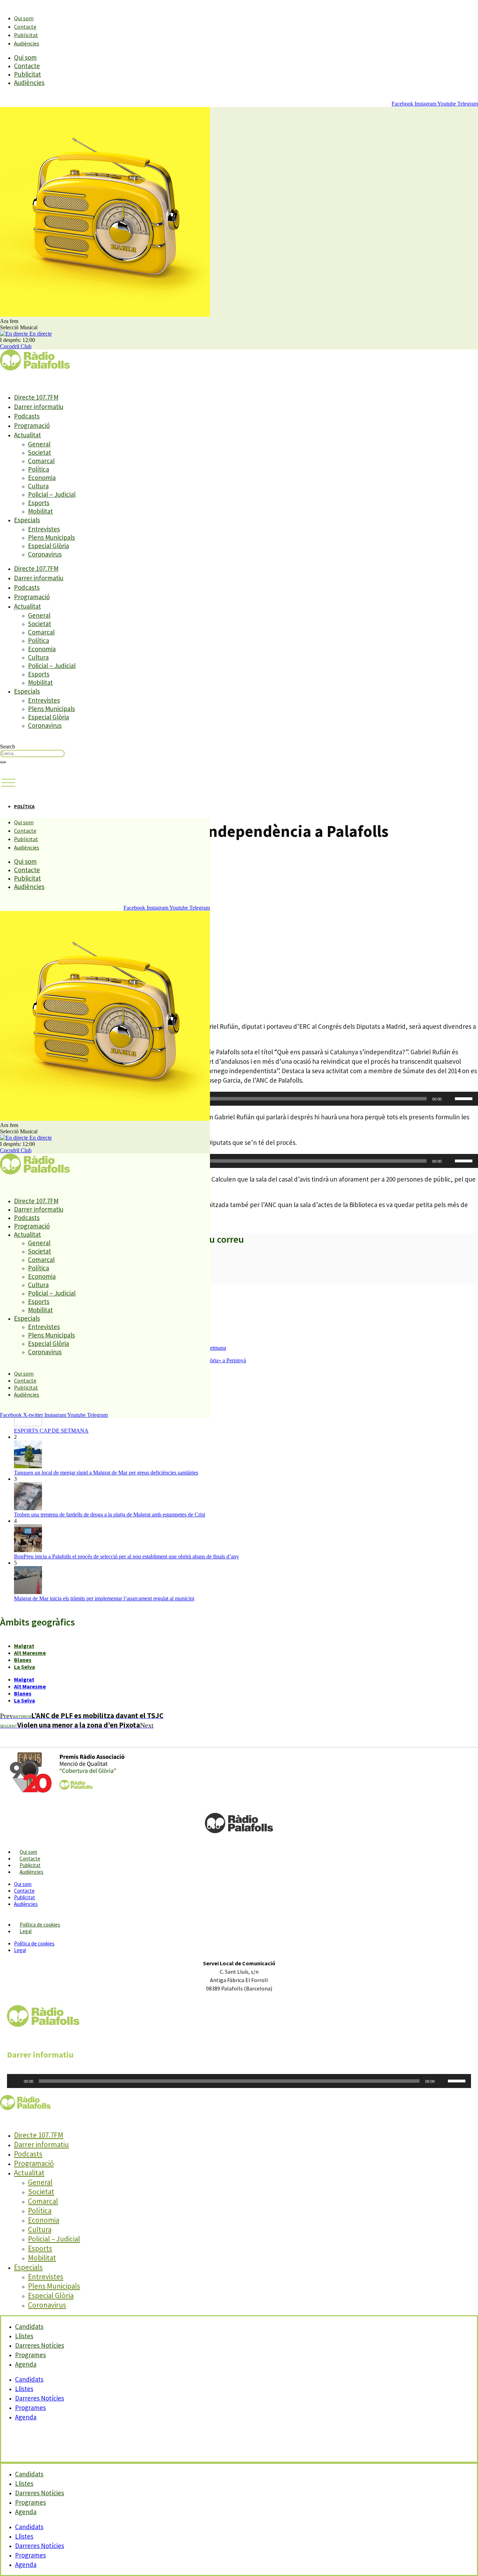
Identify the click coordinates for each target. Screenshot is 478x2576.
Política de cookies (40, 1925)
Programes (30, 2408)
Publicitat (26, 35)
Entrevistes (44, 529)
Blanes (23, 1660)
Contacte (25, 27)
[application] (239, 1099)
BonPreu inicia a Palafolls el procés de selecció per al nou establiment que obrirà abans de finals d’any (126, 1556)
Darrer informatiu (39, 407)
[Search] (3, 762)
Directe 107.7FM (36, 397)
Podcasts (27, 416)
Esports (39, 503)
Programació (32, 425)
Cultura (38, 486)
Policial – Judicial (52, 494)
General (39, 444)
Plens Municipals (51, 537)
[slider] (465, 1098)
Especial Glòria (48, 546)
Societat (40, 452)
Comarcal (41, 461)
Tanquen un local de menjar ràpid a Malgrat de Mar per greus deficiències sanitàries (106, 1473)
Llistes (24, 2389)
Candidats (29, 2379)
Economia (42, 478)
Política (38, 469)
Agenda (26, 2364)
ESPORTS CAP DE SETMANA (51, 1431)
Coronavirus (45, 554)
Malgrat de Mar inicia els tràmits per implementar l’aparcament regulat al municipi (104, 1598)
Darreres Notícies (40, 2398)
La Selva (24, 1667)
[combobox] (32, 754)
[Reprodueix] (16, 2081)
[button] (8, 783)
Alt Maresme (30, 1653)
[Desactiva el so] (449, 1099)
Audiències (27, 43)
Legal (26, 1931)
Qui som (24, 18)
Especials (27, 520)
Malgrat (24, 1646)
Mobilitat (40, 511)
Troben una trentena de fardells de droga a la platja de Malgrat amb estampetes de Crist (110, 1515)
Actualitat (27, 435)
